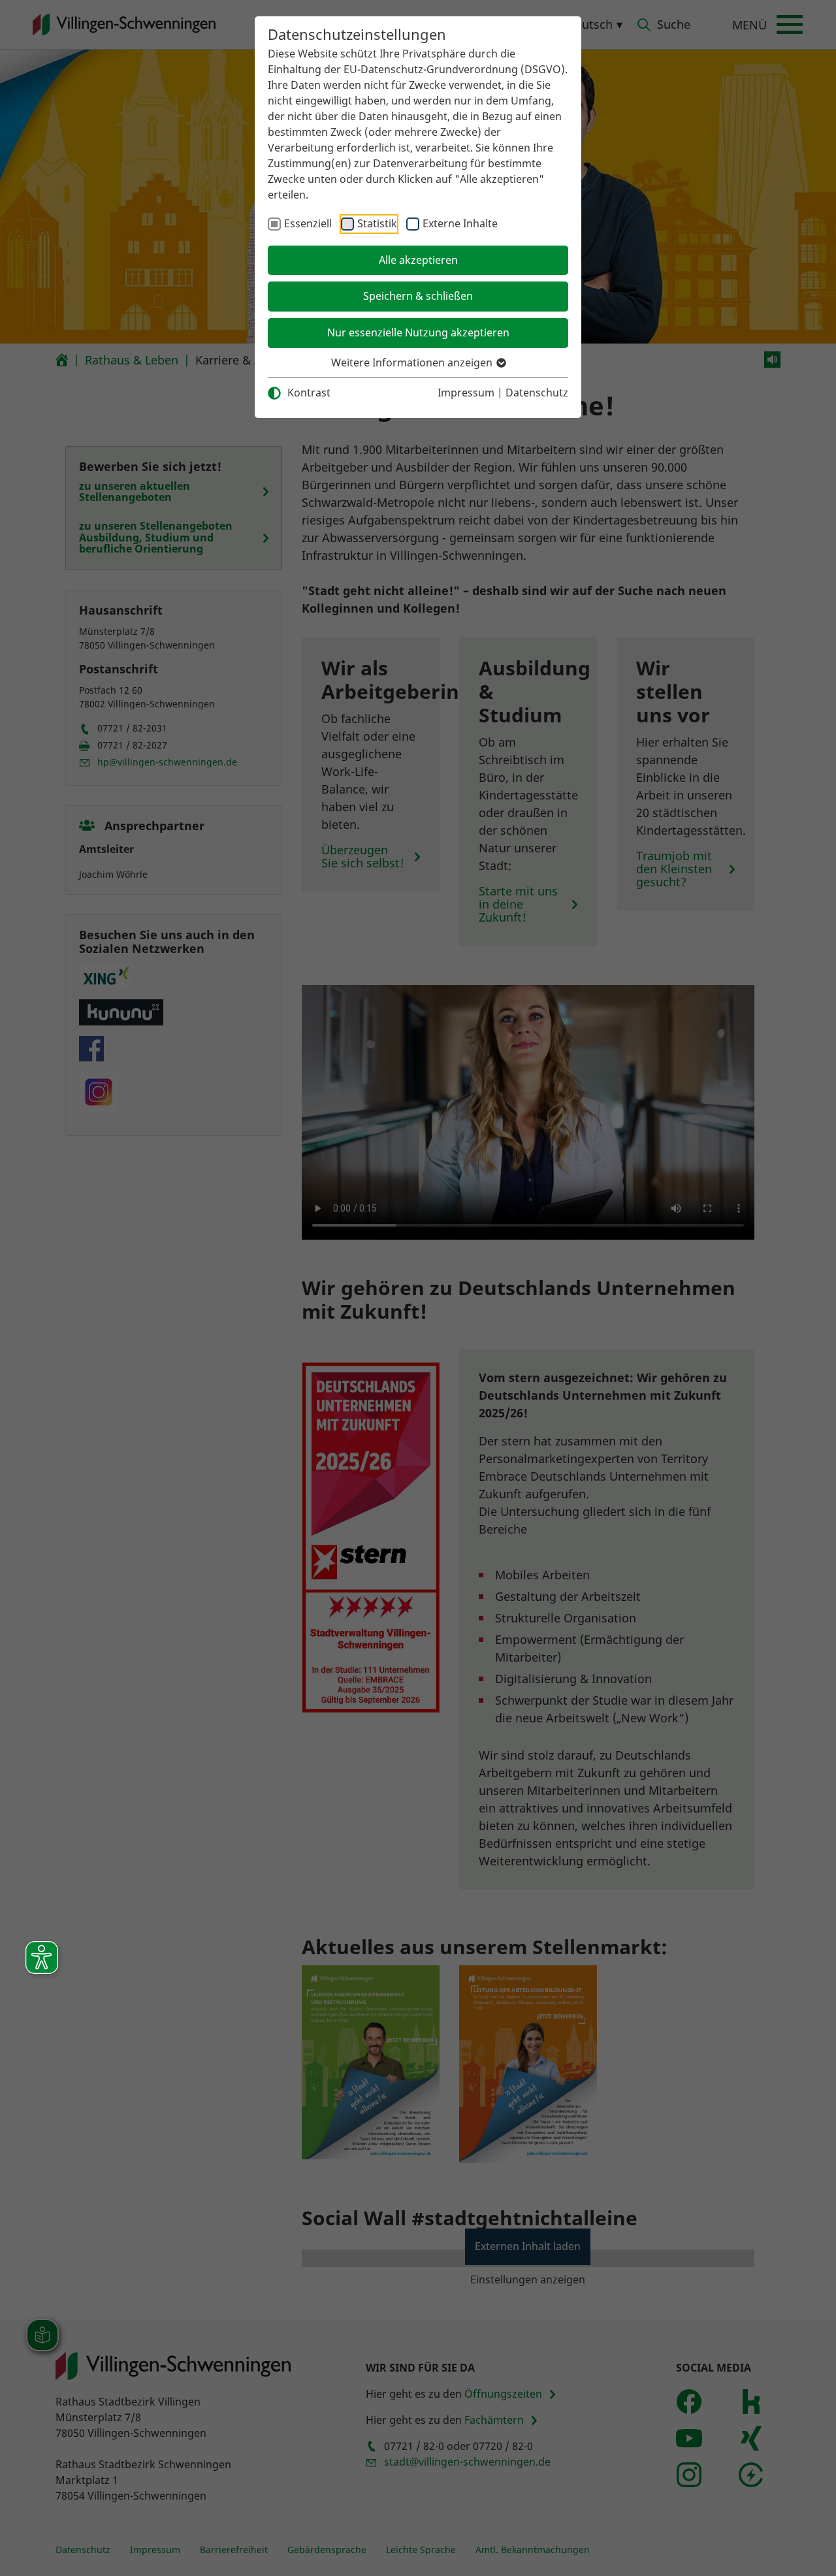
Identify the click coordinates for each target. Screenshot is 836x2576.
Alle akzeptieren (418, 260)
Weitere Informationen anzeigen (413, 362)
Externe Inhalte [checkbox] (460, 223)
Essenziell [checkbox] (308, 223)
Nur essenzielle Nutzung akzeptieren (418, 332)
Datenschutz (537, 393)
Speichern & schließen (418, 296)
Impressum (466, 393)
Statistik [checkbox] (377, 223)
